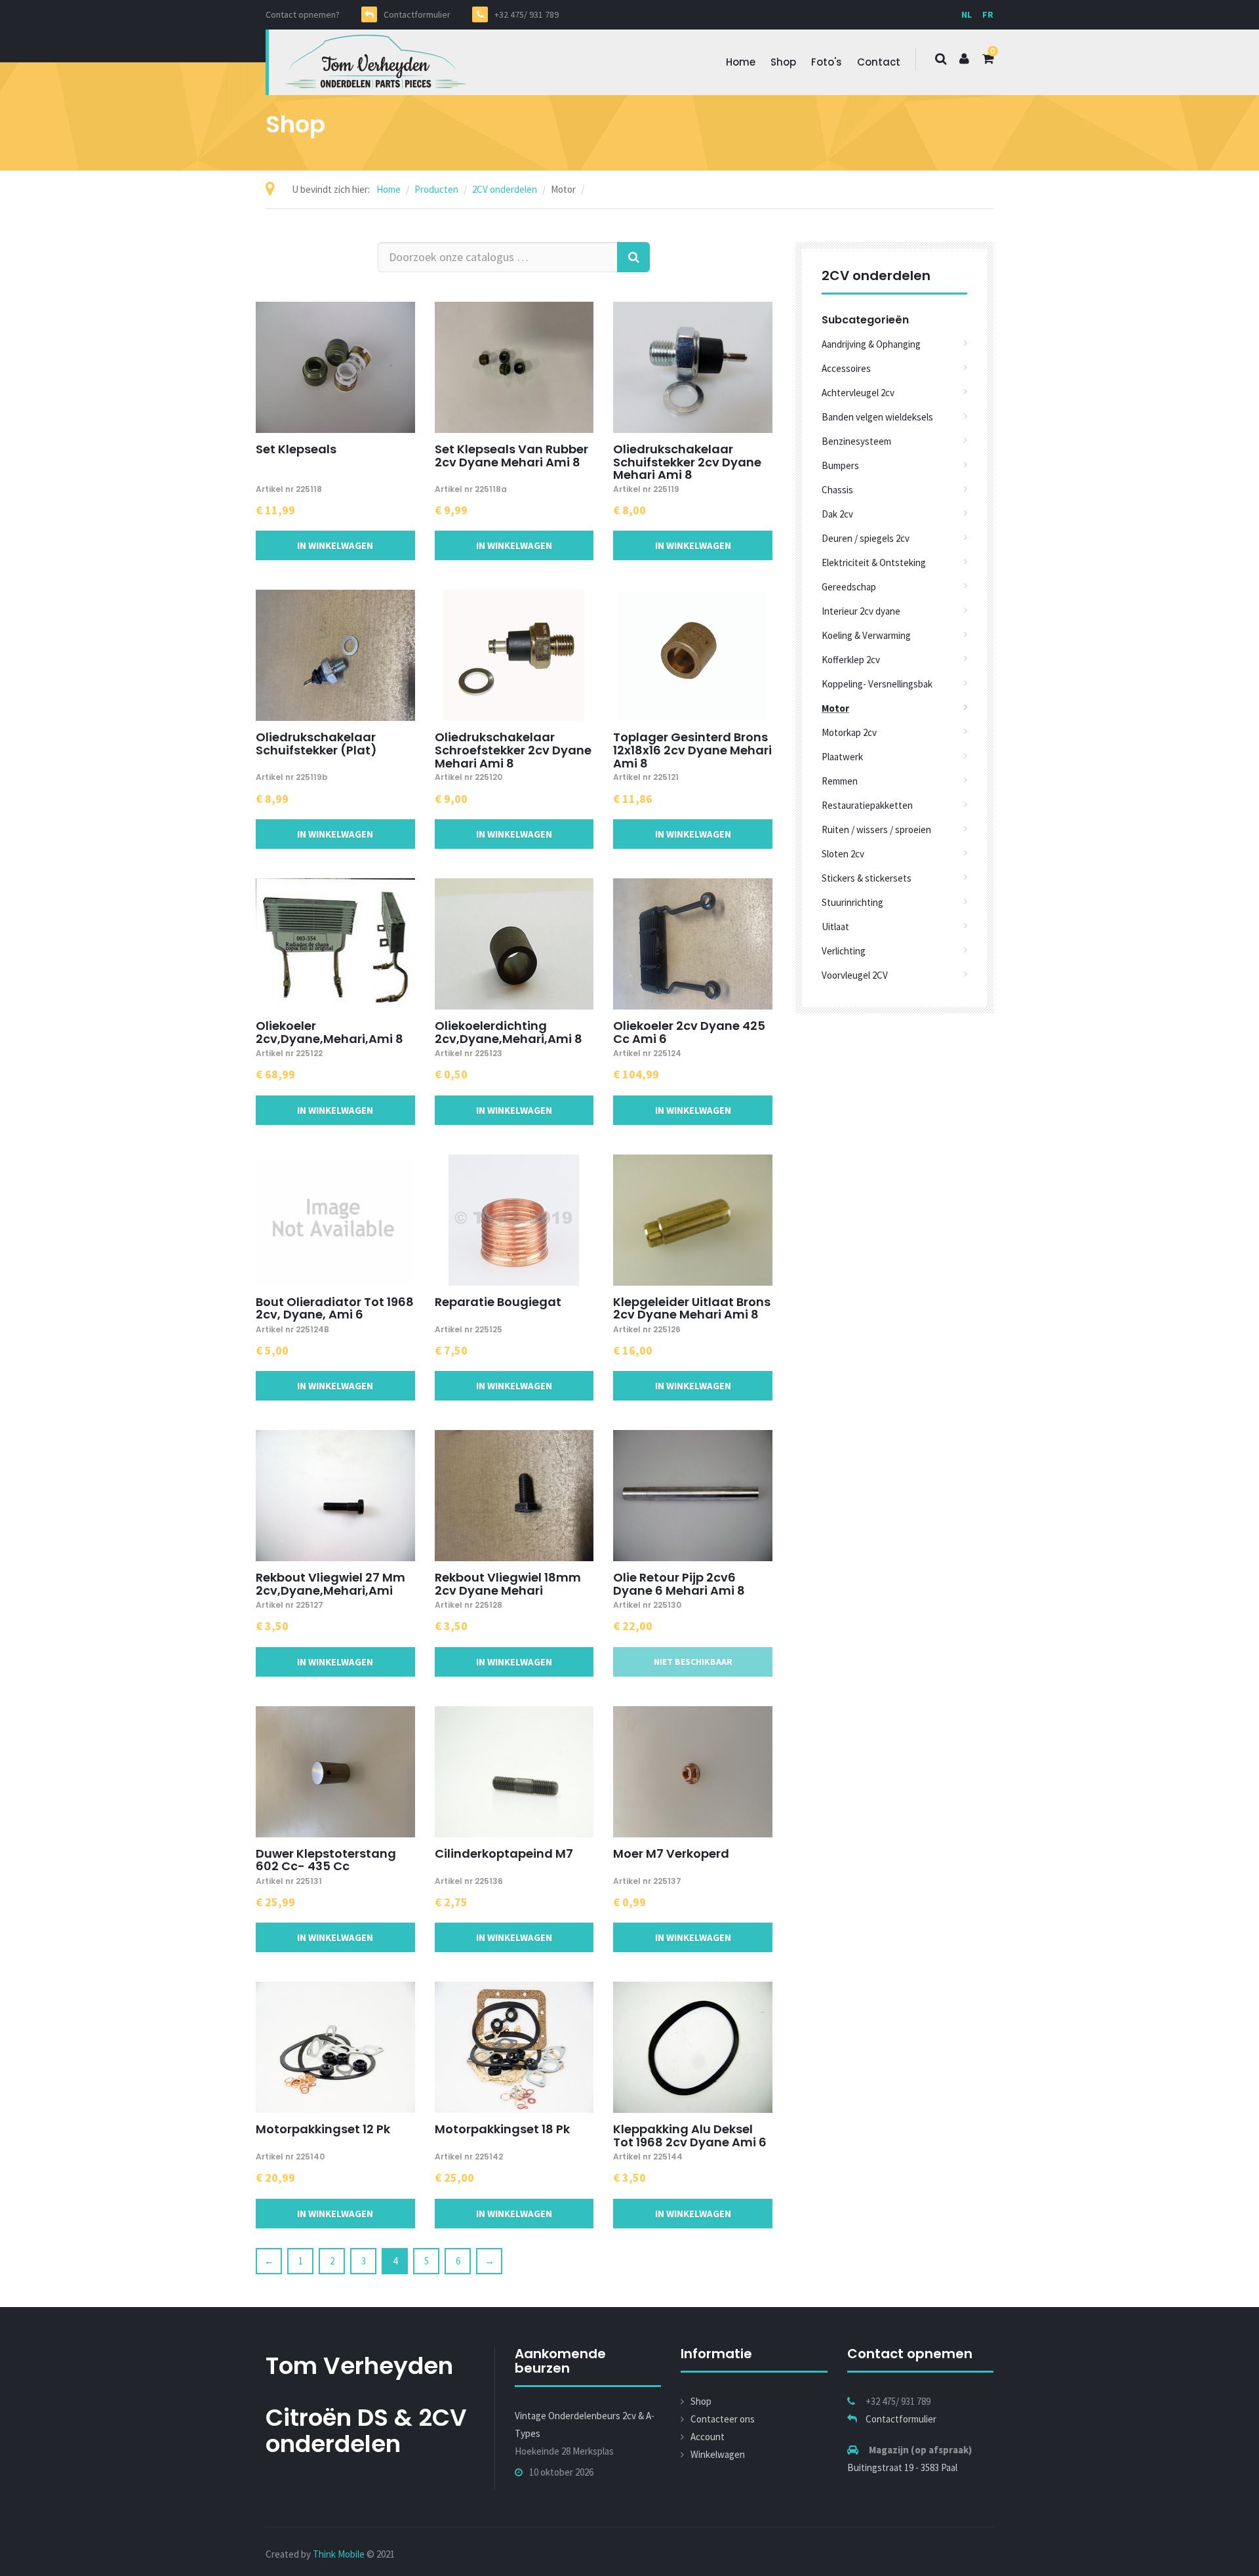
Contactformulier (901, 2419)
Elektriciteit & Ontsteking (874, 562)
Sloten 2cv (843, 854)
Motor (835, 708)
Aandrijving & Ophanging (871, 344)
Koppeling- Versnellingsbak (877, 684)
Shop (783, 62)
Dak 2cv (837, 514)
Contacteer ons (723, 2419)
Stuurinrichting (852, 902)
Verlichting (844, 951)
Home (741, 62)
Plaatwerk (842, 757)
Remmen (840, 781)
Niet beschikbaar (693, 1662)
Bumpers (840, 465)
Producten (436, 189)
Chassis (837, 490)
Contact (879, 62)
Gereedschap (849, 587)
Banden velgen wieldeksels (877, 417)
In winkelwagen (335, 545)
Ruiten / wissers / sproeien (876, 829)
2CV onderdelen (505, 189)
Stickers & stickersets (867, 878)
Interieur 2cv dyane (861, 611)
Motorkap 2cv (849, 732)
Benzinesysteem (856, 441)
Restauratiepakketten (867, 805)
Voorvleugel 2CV (855, 975)
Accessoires (846, 368)
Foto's (827, 62)
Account (708, 2437)
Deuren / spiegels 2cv (866, 538)
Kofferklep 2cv (851, 660)
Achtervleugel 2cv (858, 393)
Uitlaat (835, 927)
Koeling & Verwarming (866, 635)
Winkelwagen (718, 2454)
